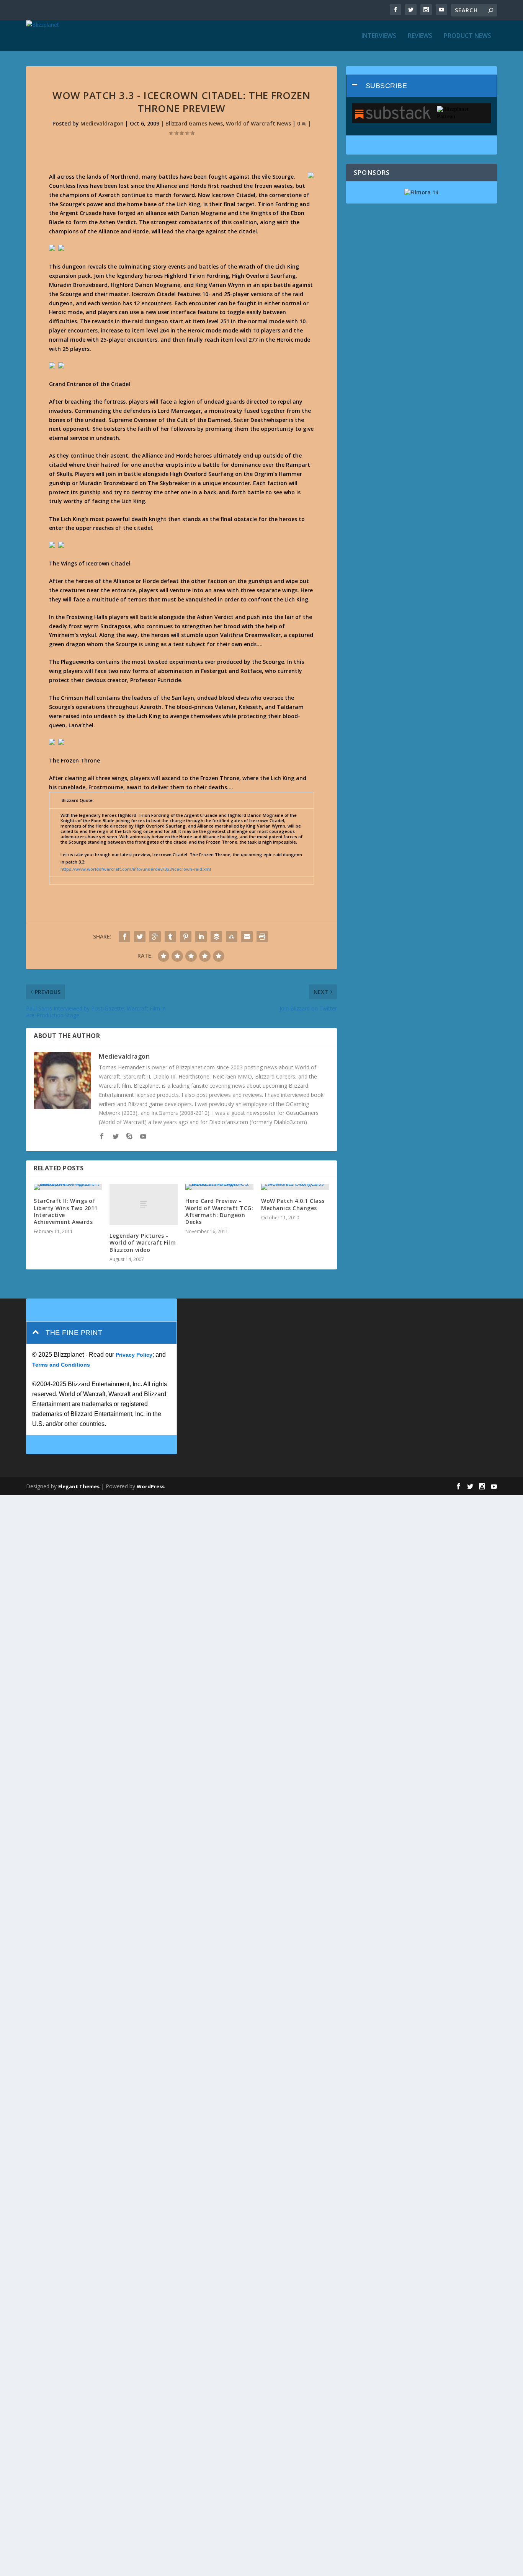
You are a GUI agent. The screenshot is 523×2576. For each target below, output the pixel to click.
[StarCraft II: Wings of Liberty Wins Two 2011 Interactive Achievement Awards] (68, 1187)
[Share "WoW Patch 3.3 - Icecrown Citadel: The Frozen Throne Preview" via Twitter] (140, 937)
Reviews (420, 36)
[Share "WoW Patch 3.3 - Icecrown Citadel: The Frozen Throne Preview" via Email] (247, 937)
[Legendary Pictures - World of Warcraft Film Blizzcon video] (144, 1204)
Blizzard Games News (194, 123)
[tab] (422, 86)
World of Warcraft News (258, 123)
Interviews (379, 36)
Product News (467, 36)
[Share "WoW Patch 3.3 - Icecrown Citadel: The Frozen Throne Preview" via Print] (262, 937)
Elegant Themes (79, 1486)
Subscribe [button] (387, 86)
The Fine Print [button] (74, 1333)
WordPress (151, 1486)
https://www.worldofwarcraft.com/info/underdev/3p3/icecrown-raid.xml (136, 869)
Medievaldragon (102, 123)
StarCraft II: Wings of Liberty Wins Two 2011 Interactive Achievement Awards (66, 1211)
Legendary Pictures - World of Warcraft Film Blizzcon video (143, 1242)
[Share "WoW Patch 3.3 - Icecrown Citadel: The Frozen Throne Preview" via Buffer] (216, 937)
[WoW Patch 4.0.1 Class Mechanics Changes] (295, 1187)
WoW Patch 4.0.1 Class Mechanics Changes (293, 1204)
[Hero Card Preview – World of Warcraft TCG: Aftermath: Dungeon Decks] (219, 1187)
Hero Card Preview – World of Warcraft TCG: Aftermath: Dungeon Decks (219, 1211)
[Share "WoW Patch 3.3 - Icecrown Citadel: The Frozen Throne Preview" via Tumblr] (170, 937)
